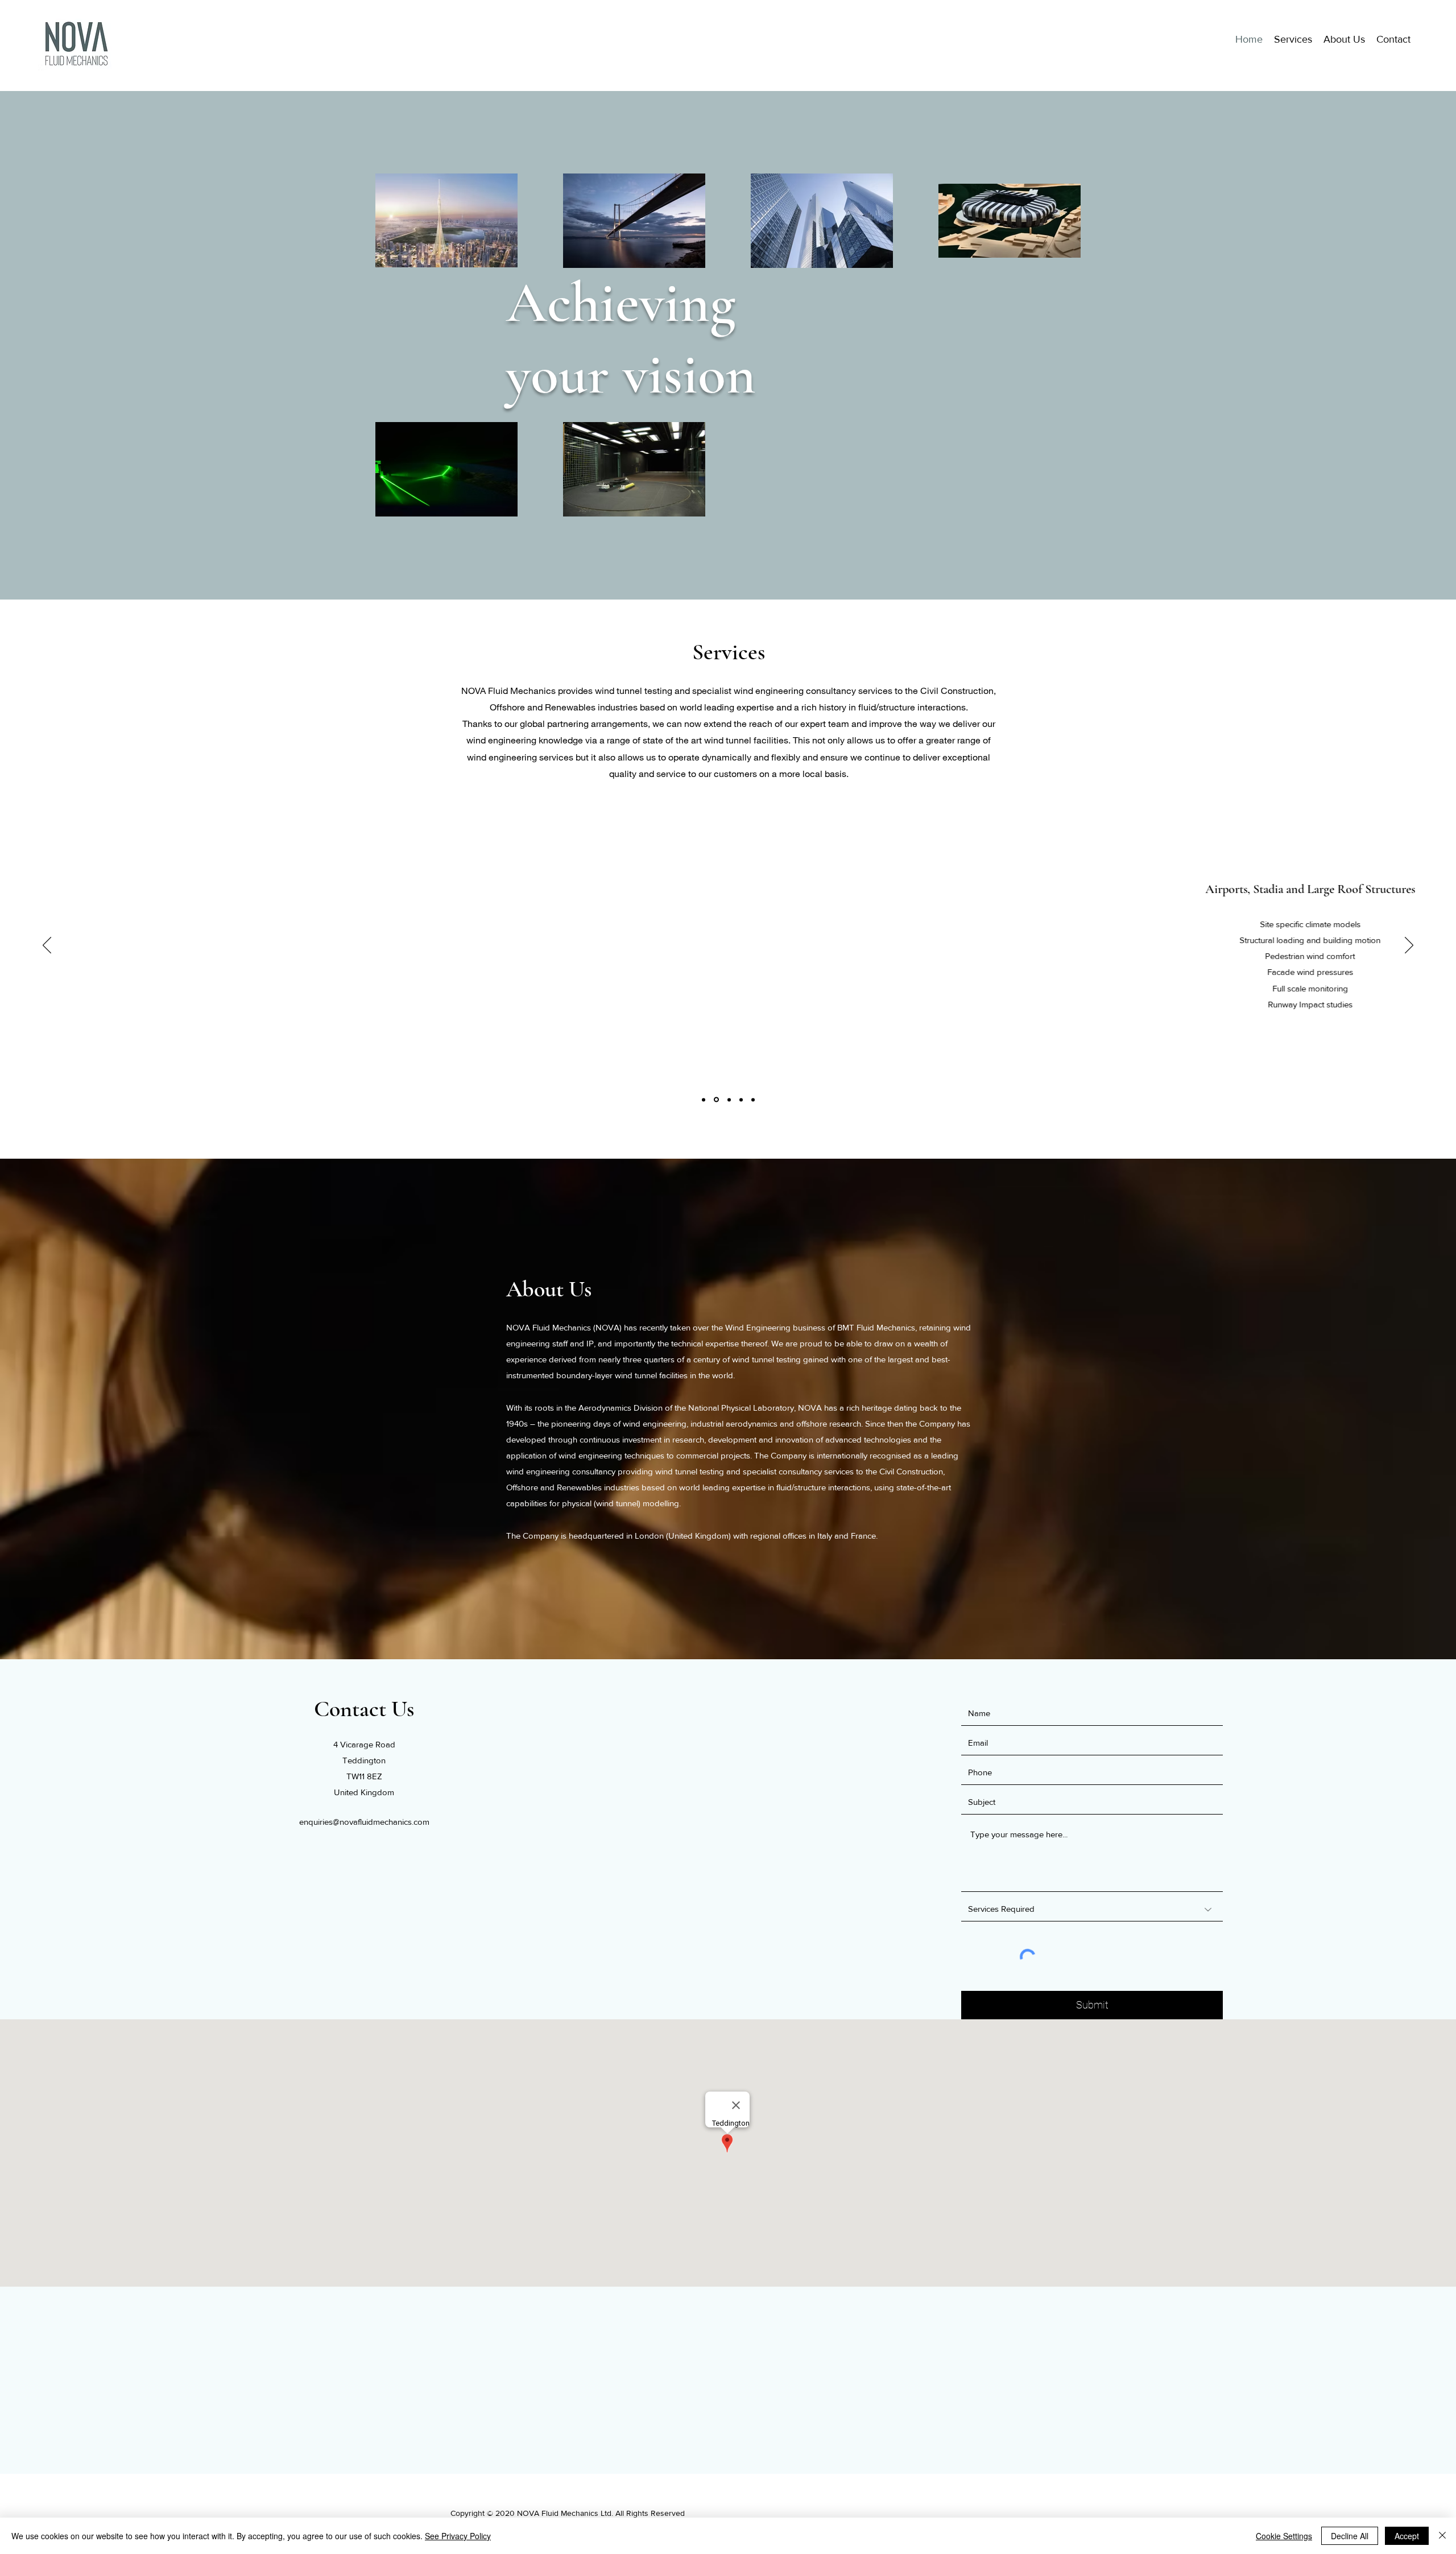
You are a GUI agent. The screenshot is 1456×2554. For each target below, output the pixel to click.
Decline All (1350, 2536)
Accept (1407, 2536)
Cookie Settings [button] (1284, 2536)
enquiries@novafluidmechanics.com (364, 1822)
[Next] (1409, 946)
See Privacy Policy (458, 2536)
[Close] (1442, 2536)
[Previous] (47, 946)
